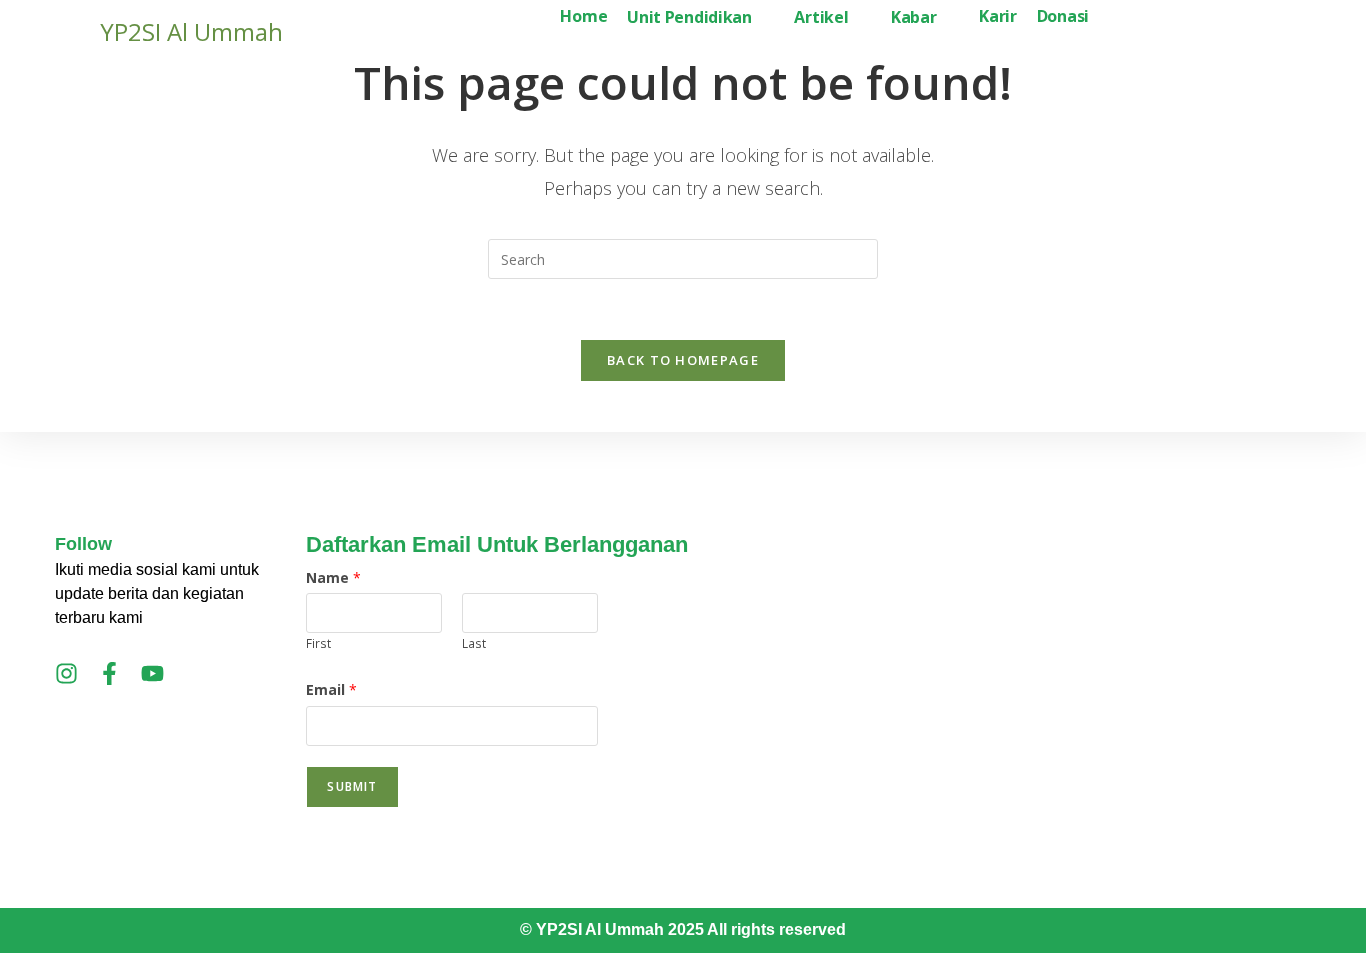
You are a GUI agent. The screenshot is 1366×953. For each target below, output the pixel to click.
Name (333, 577)
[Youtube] (152, 673)
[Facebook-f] (109, 673)
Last (474, 643)
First (318, 643)
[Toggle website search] (1115, 18)
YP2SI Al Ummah (191, 31)
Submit (352, 786)
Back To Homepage (683, 360)
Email (331, 689)
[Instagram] (66, 673)
